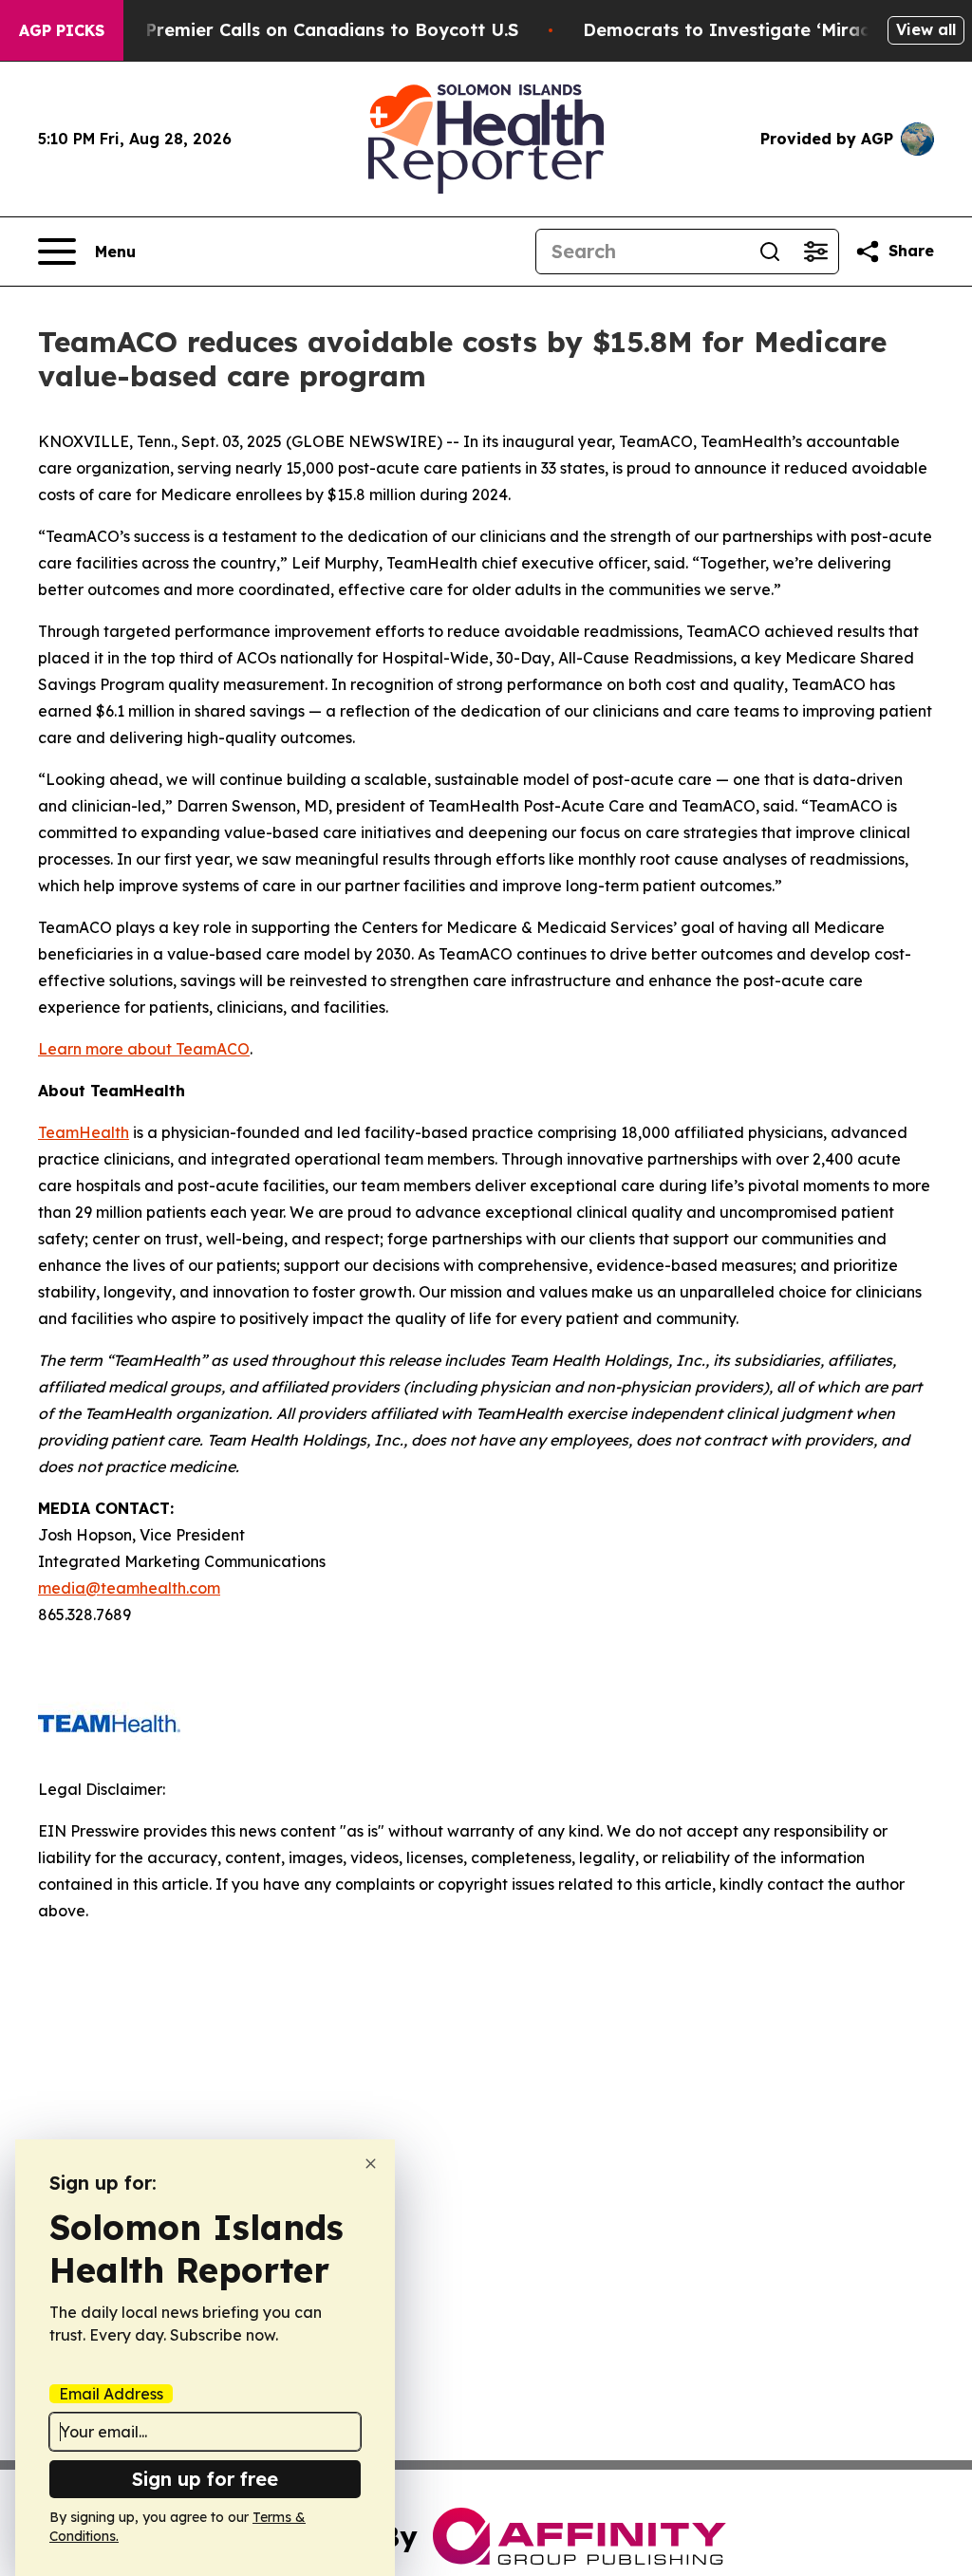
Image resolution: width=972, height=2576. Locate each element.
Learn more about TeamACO (144, 1049)
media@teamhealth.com (129, 1588)
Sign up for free (205, 2479)
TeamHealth (84, 1132)
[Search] (770, 252)
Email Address (111, 2394)
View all (926, 29)
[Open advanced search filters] (815, 252)
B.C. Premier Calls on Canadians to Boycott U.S (313, 30)
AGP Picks (62, 30)
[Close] (371, 2164)
